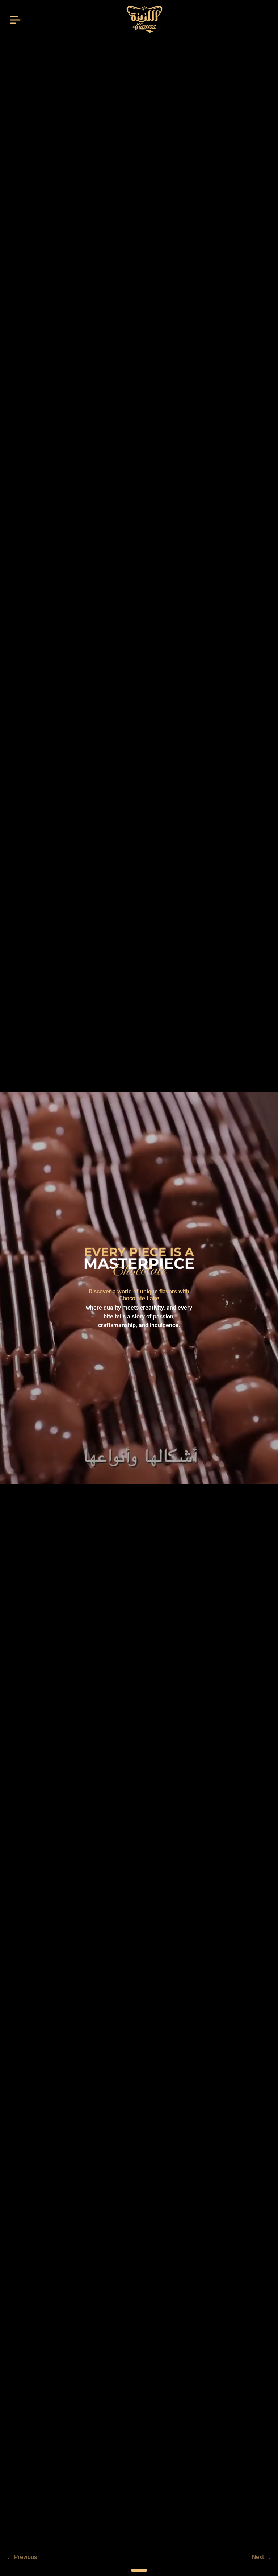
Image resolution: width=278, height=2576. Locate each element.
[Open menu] (15, 19)
